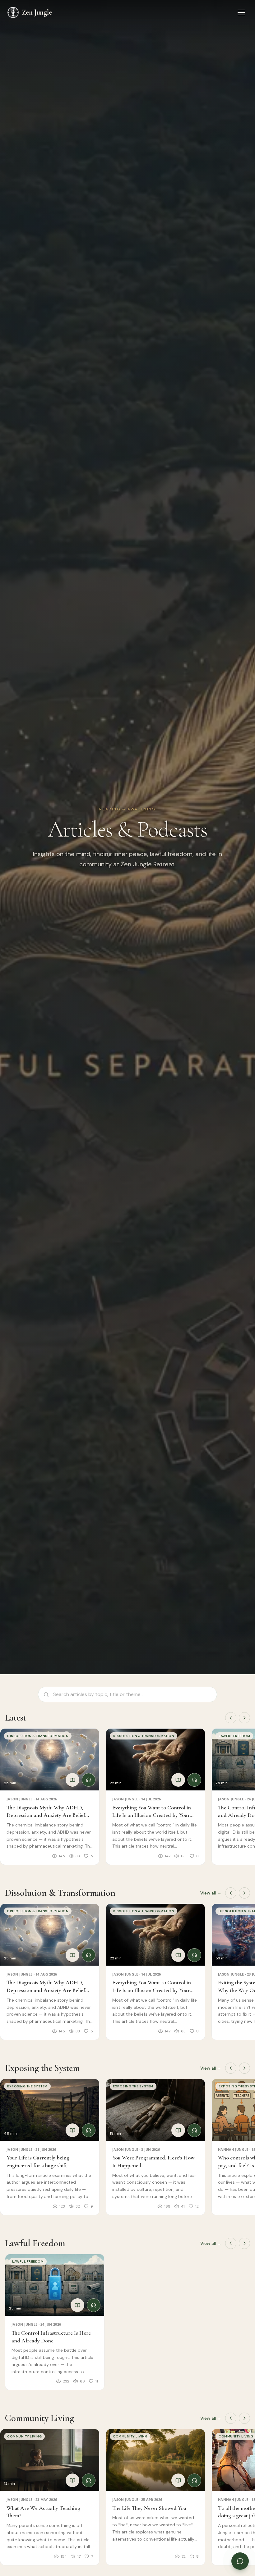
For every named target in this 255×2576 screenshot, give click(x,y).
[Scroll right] (244, 1718)
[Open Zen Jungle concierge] (240, 2561)
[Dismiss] (242, 2517)
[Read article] (72, 1780)
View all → (211, 1893)
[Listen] (89, 1780)
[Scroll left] (231, 1718)
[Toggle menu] (241, 12)
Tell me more (179, 2538)
